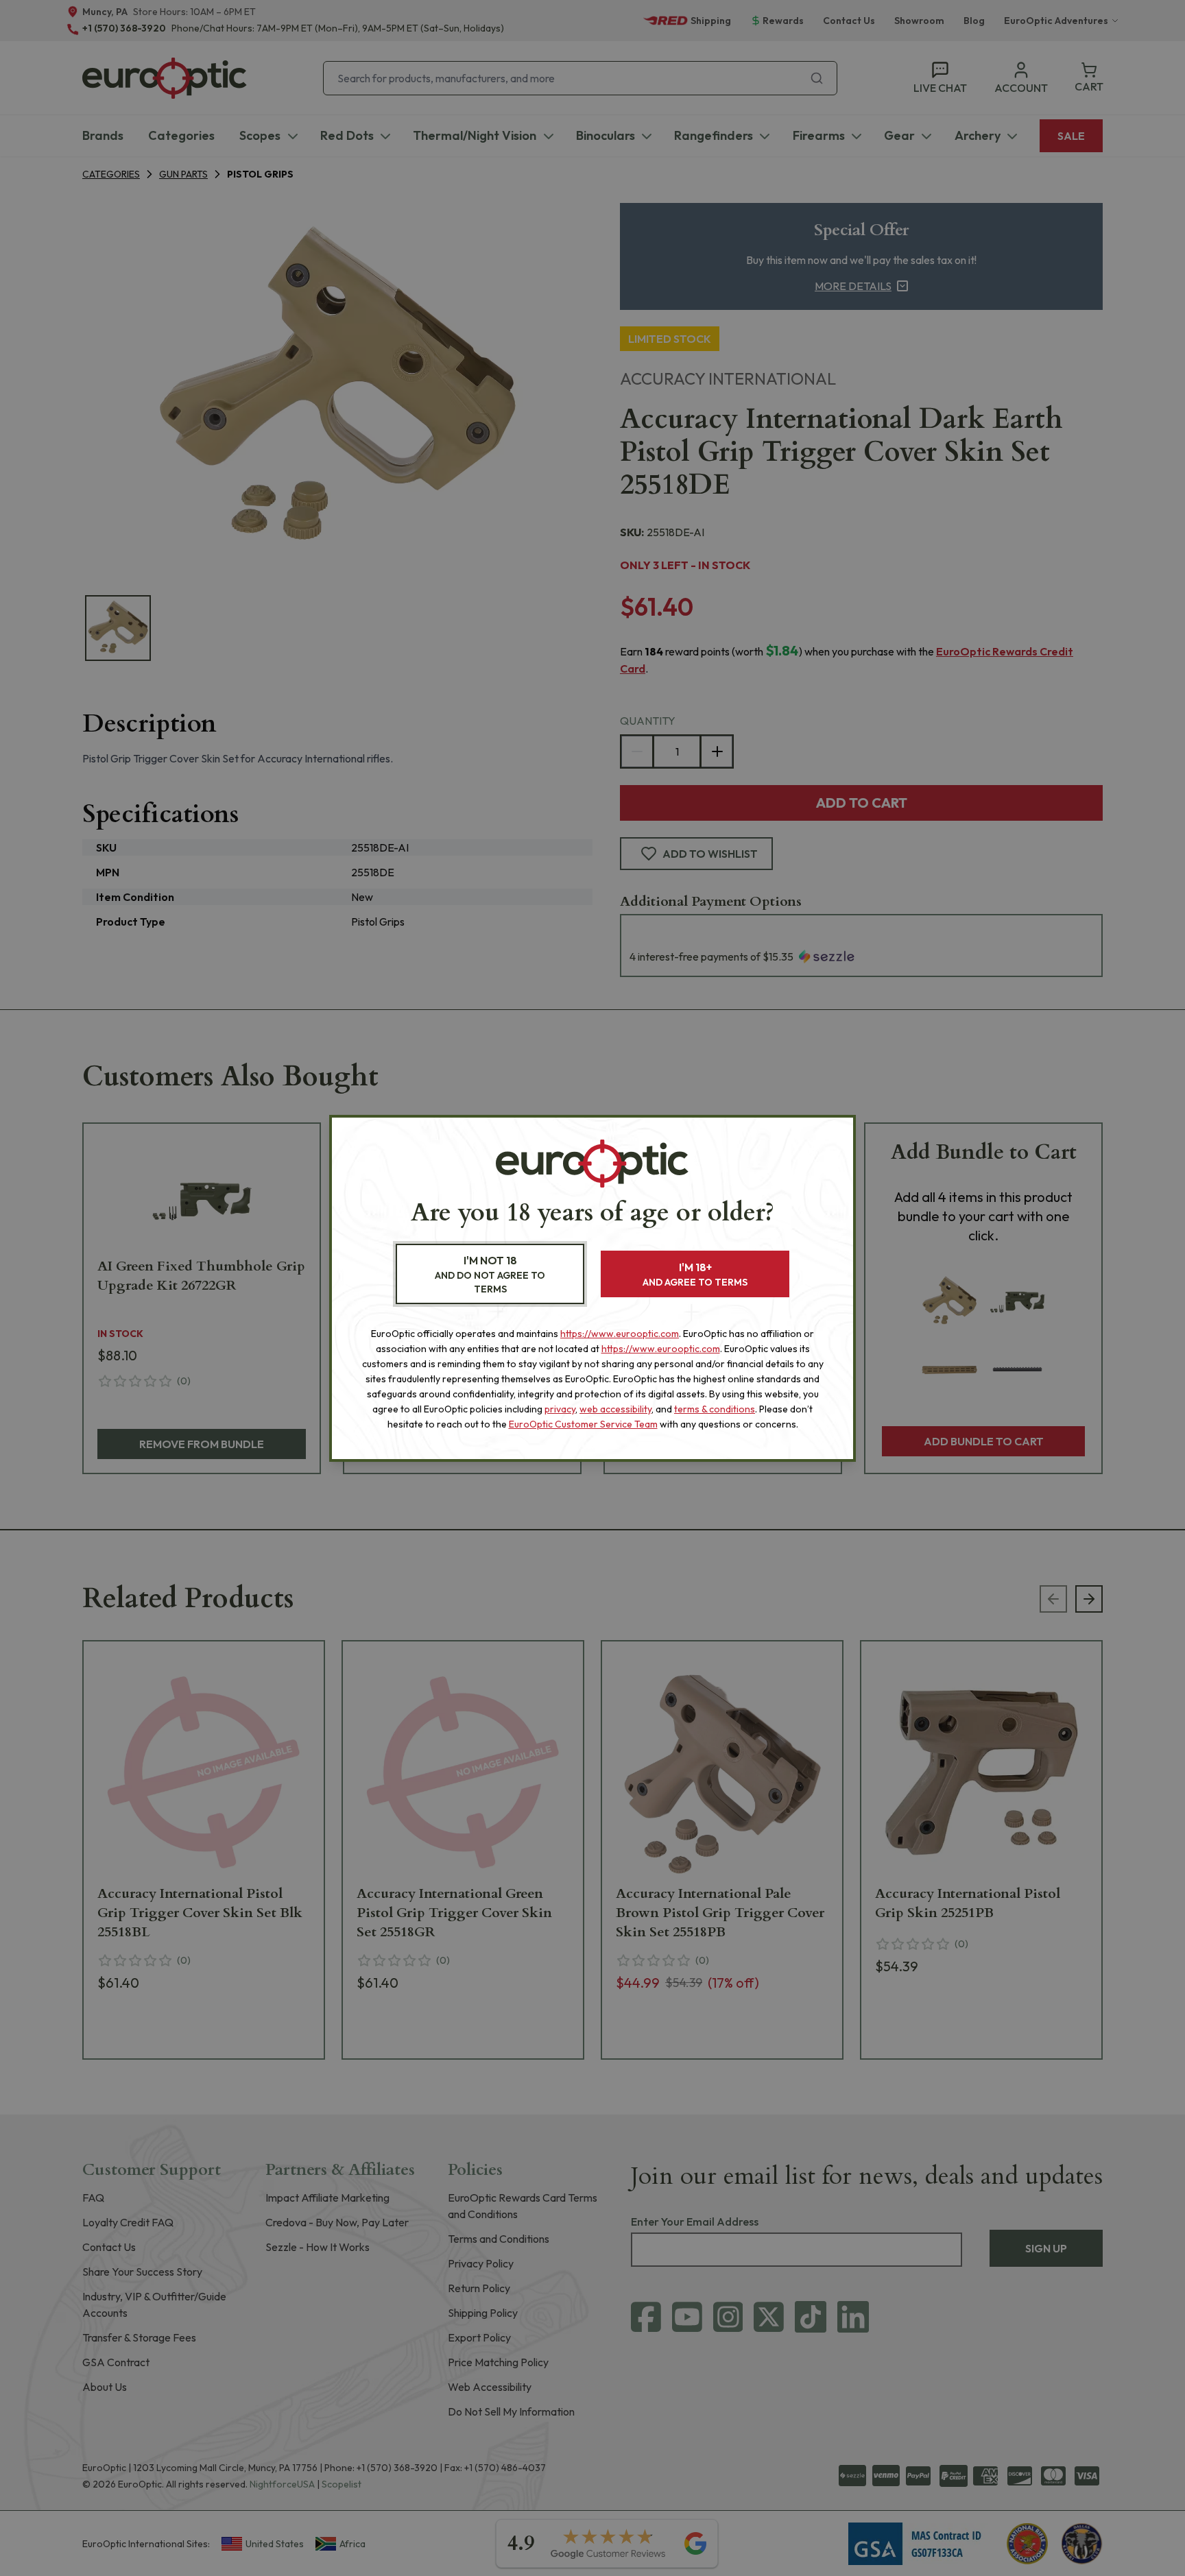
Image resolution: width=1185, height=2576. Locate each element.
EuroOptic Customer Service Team (583, 1424)
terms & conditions (715, 1409)
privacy (560, 1409)
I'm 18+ (695, 1274)
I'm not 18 (490, 1274)
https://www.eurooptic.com (620, 1334)
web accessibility (615, 1409)
